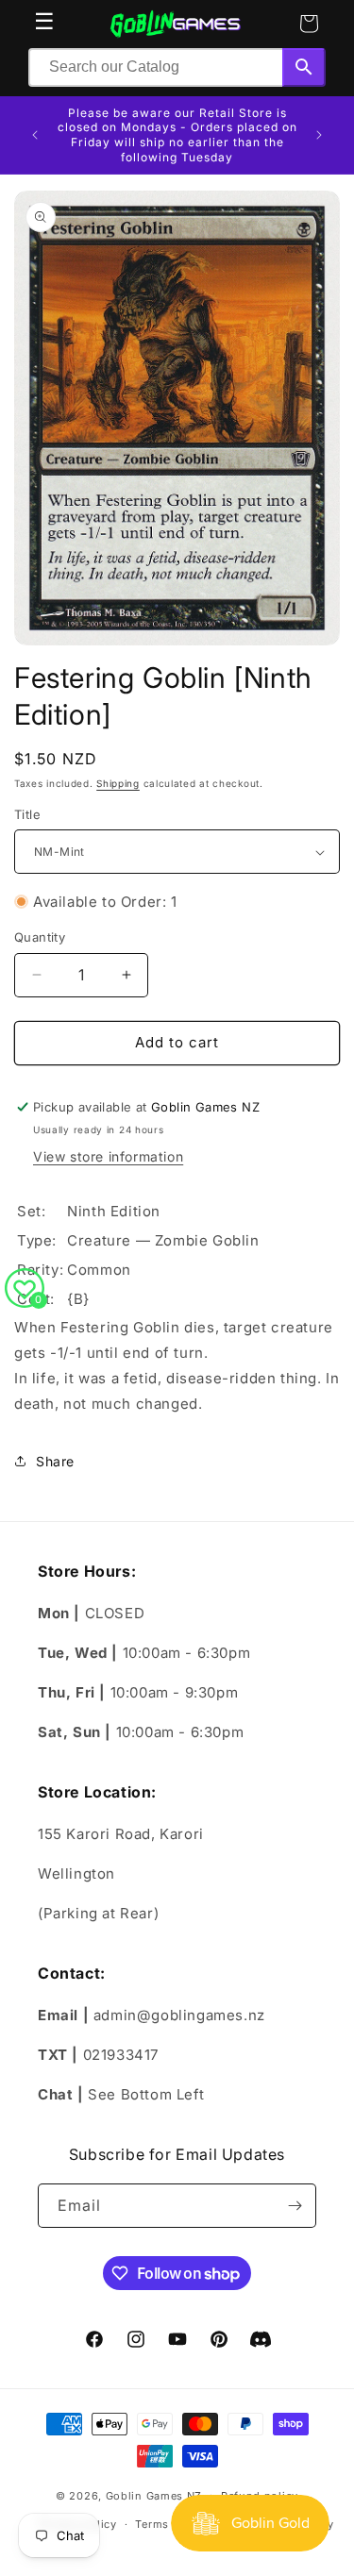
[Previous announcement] (35, 135)
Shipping (118, 783)
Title (27, 814)
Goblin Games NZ (154, 2495)
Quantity (40, 937)
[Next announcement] (319, 135)
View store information (108, 1156)
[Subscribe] (295, 2206)
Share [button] (55, 1461)
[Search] (304, 67)
